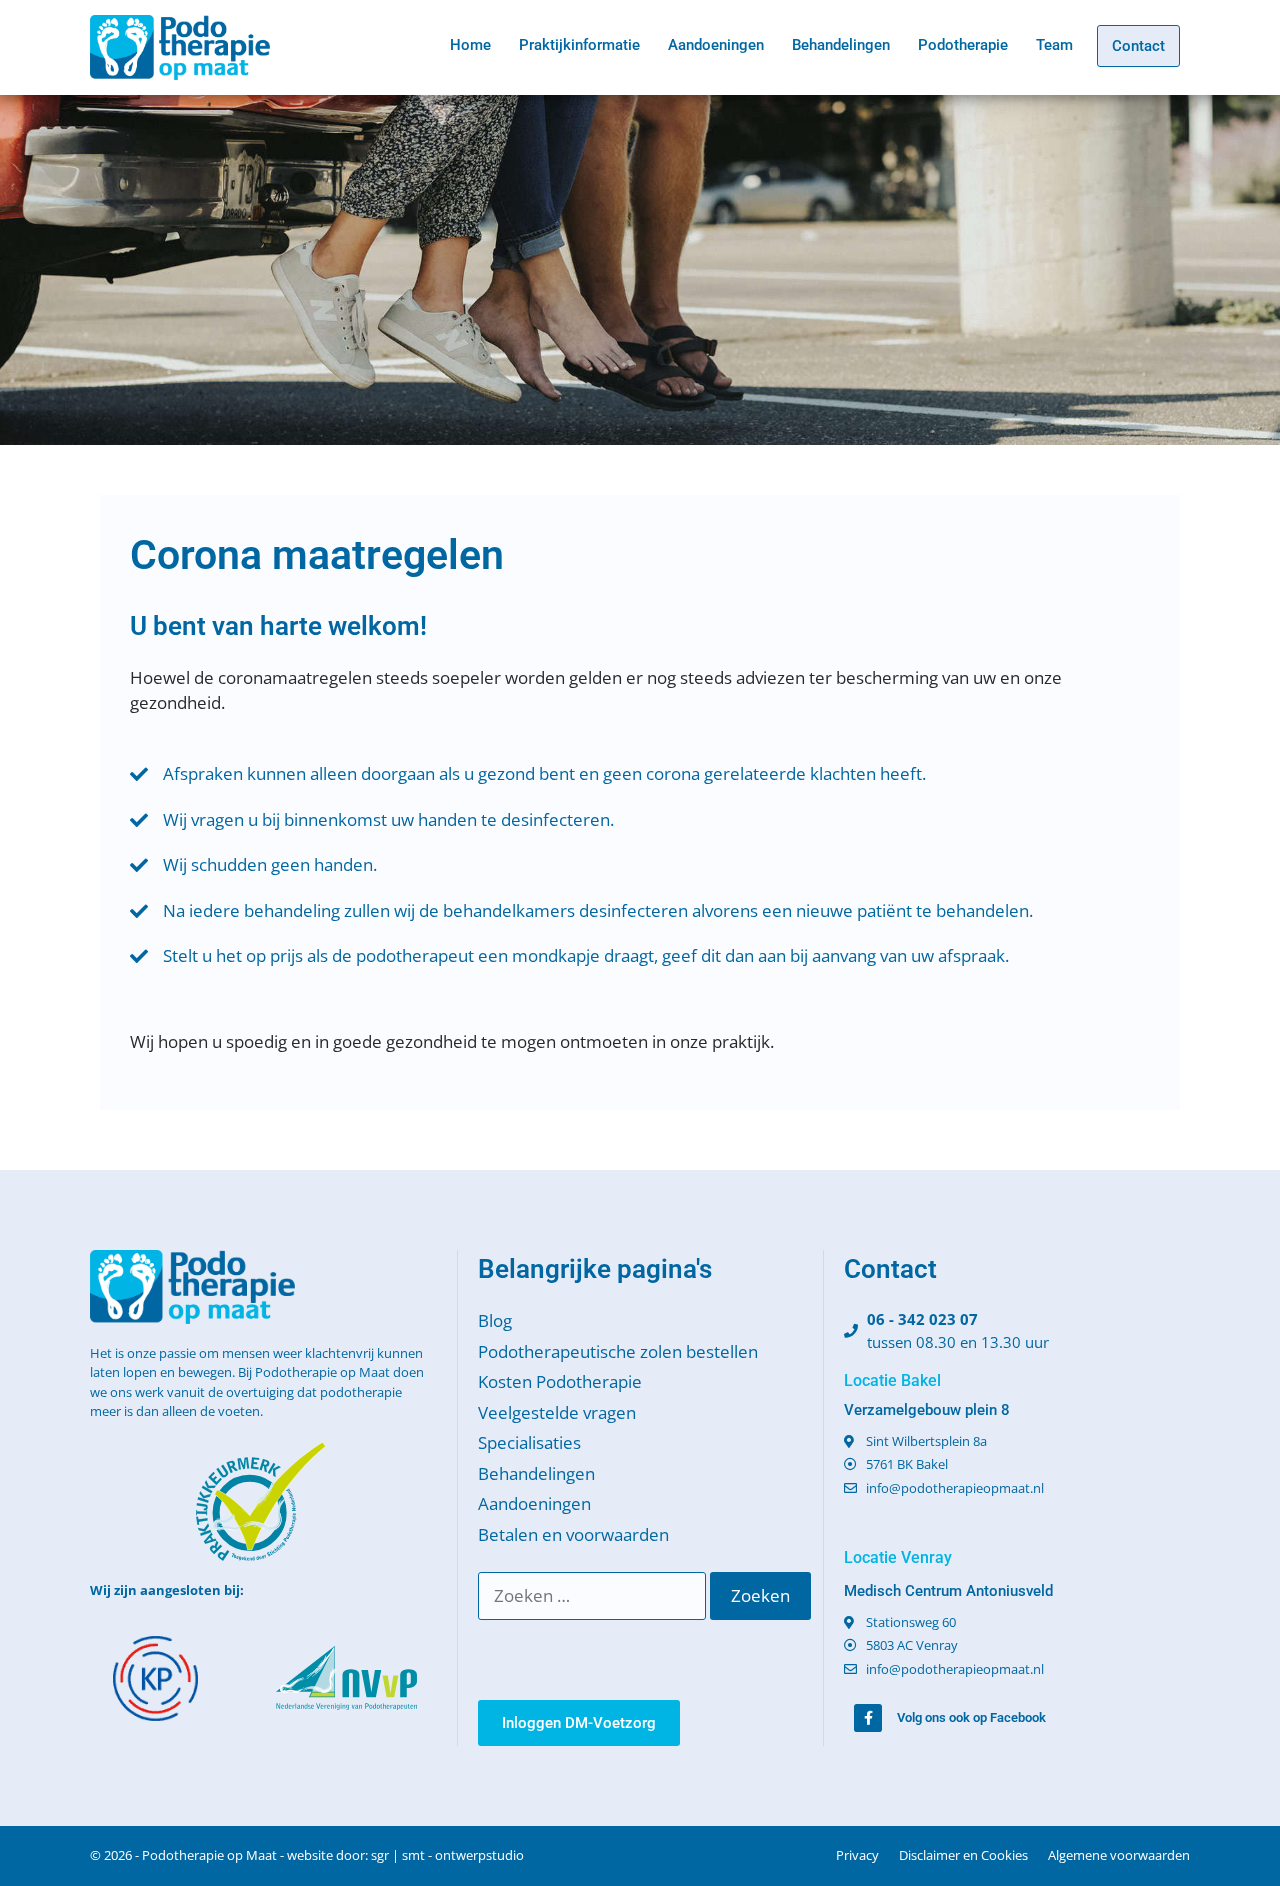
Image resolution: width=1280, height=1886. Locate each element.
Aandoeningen (716, 45)
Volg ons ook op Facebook (971, 1717)
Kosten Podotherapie (560, 1381)
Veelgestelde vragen (557, 1412)
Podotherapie (963, 45)
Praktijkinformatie (579, 45)
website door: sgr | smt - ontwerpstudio (405, 1855)
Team (1054, 45)
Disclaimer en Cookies (963, 1855)
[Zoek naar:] (594, 1595)
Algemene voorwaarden (1119, 1855)
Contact (1138, 46)
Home (470, 45)
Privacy (857, 1855)
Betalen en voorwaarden (573, 1534)
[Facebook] (868, 1718)
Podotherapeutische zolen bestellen (618, 1351)
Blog (495, 1320)
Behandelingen (841, 45)
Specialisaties (529, 1442)
